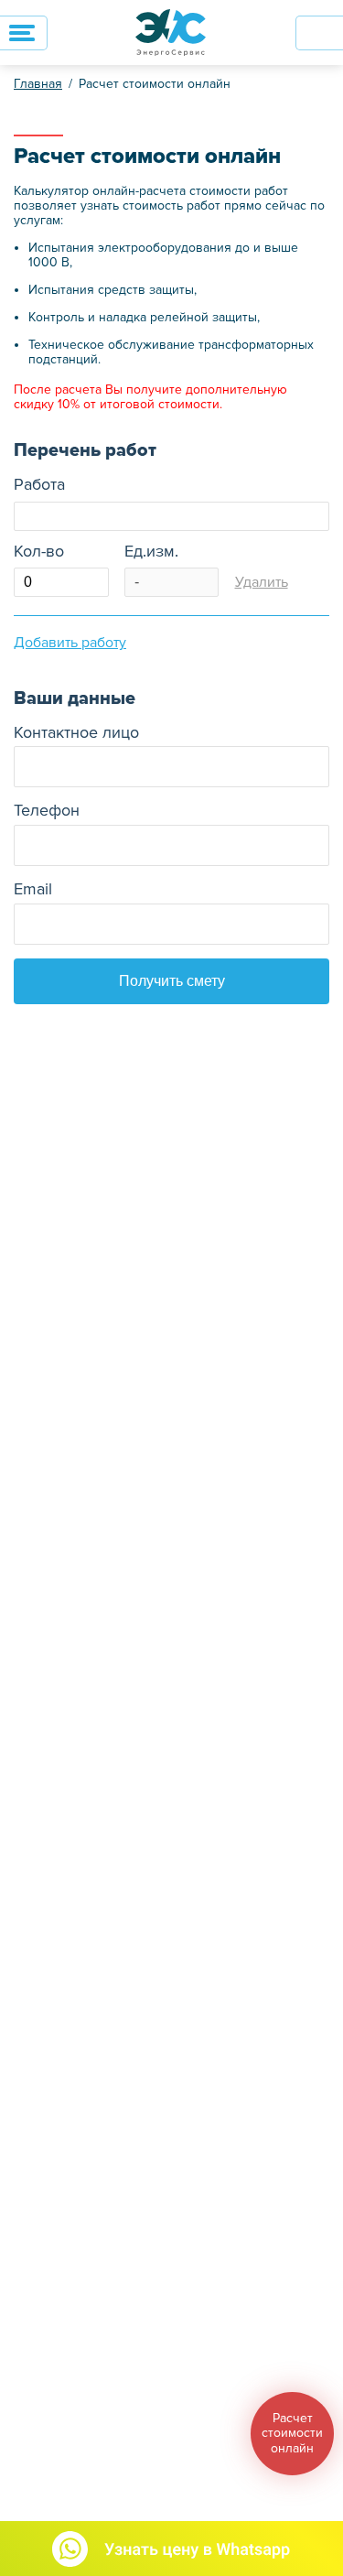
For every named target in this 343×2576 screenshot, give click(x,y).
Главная (38, 84)
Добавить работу (70, 643)
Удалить (262, 582)
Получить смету (172, 981)
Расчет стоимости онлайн (155, 84)
